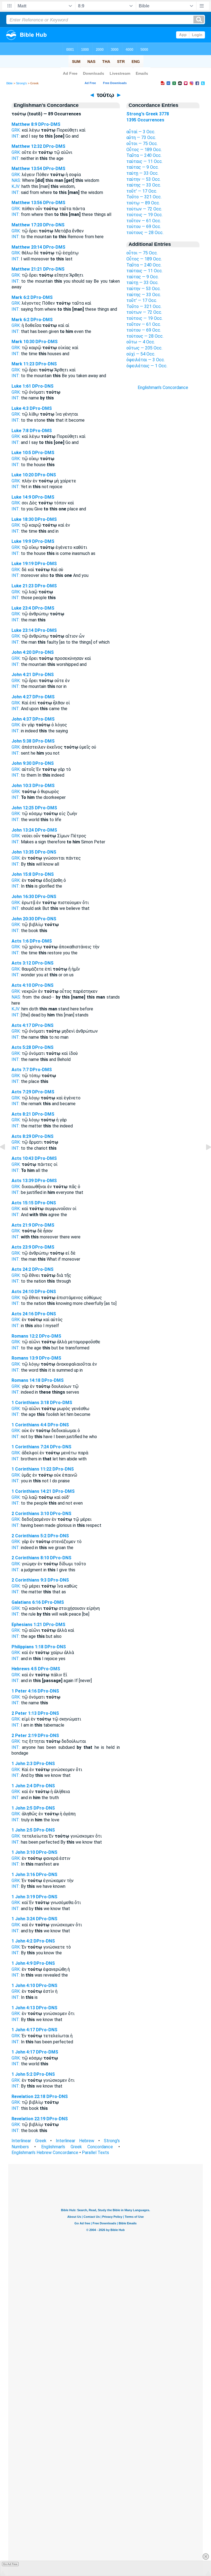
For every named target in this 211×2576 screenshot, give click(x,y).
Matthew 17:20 (27, 225)
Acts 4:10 (21, 985)
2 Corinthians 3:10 (30, 1514)
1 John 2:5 (22, 1808)
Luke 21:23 (23, 586)
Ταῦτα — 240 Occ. (144, 155)
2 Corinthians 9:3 (29, 1580)
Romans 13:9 (25, 1358)
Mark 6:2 (20, 297)
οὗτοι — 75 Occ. (142, 144)
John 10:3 (21, 786)
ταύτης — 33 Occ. (144, 185)
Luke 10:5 (21, 453)
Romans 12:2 (25, 1336)
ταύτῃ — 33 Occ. (142, 173)
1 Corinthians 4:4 (29, 1425)
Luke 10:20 (23, 475)
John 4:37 (21, 719)
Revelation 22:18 (28, 2096)
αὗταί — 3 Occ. (141, 132)
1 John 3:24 (23, 1919)
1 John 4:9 (22, 1963)
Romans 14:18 (26, 1380)
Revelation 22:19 (28, 2119)
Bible (9, 83)
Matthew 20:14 (27, 247)
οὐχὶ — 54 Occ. (141, 354)
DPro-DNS (54, 225)
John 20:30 (23, 919)
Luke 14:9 (21, 497)
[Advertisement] (163, 489)
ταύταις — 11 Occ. (145, 161)
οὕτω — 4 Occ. (141, 342)
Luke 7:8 (20, 431)
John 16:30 (23, 897)
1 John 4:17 (23, 2030)
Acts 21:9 (21, 1225)
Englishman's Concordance (163, 387)
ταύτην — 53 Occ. (144, 179)
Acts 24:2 (21, 1269)
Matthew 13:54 (27, 169)
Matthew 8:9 (24, 124)
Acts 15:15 (23, 1203)
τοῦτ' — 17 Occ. (142, 191)
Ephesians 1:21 (27, 1625)
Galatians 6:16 (26, 1602)
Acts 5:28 (21, 1047)
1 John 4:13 (23, 2008)
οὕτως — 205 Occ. (144, 348)
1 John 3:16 (23, 1875)
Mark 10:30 (23, 342)
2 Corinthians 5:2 (29, 1536)
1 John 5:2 (22, 2074)
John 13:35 (23, 852)
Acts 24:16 (23, 1314)
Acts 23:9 (21, 1247)
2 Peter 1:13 (24, 1713)
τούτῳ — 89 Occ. (143, 203)
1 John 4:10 (23, 1986)
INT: (16, 136)
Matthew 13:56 (27, 203)
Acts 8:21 (21, 1114)
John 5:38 (21, 741)
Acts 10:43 (23, 1158)
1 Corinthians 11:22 (31, 1469)
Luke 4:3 (20, 408)
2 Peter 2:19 (24, 1736)
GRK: (16, 130)
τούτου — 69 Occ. (144, 227)
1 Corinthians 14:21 (31, 1491)
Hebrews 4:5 (24, 1669)
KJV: (16, 186)
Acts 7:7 (20, 1070)
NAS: (16, 180)
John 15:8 (21, 874)
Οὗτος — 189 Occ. (144, 150)
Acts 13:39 (23, 1181)
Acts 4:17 (21, 1025)
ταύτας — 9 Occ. (143, 167)
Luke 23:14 (23, 630)
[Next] (204, 1159)
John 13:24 (23, 830)
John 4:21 (21, 675)
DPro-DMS (49, 124)
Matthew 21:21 (27, 269)
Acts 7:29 (21, 1092)
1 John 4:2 (22, 1941)
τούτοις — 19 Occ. (145, 215)
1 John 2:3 (22, 1764)
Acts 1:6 (20, 941)
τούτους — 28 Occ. (145, 233)
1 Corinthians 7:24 (30, 1447)
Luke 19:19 (23, 564)
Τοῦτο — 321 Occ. (144, 197)
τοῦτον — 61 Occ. (144, 221)
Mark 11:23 (23, 364)
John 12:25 (23, 808)
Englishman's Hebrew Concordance (45, 2153)
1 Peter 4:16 (24, 1691)
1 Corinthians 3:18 (30, 1403)
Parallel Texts (95, 2153)
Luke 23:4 (21, 608)
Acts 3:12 (21, 963)
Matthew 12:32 (27, 146)
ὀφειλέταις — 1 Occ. (147, 366)
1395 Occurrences (145, 120)
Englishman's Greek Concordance (77, 2147)
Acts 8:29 (21, 1136)
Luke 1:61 (21, 386)
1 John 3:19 (23, 1897)
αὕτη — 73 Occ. (141, 137)
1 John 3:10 (23, 1852)
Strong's (21, 83)
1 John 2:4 (22, 1786)
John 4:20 (21, 652)
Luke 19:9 (21, 541)
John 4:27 (21, 697)
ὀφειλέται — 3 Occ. (146, 360)
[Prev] (7, 1159)
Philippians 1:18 (27, 1647)
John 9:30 (21, 763)
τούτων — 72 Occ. (144, 209)
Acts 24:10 (23, 1292)
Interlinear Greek (29, 2141)
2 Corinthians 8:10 (30, 1558)
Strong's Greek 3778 (148, 114)
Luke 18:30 (23, 519)
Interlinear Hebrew (75, 2141)
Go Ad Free (10, 2564)
